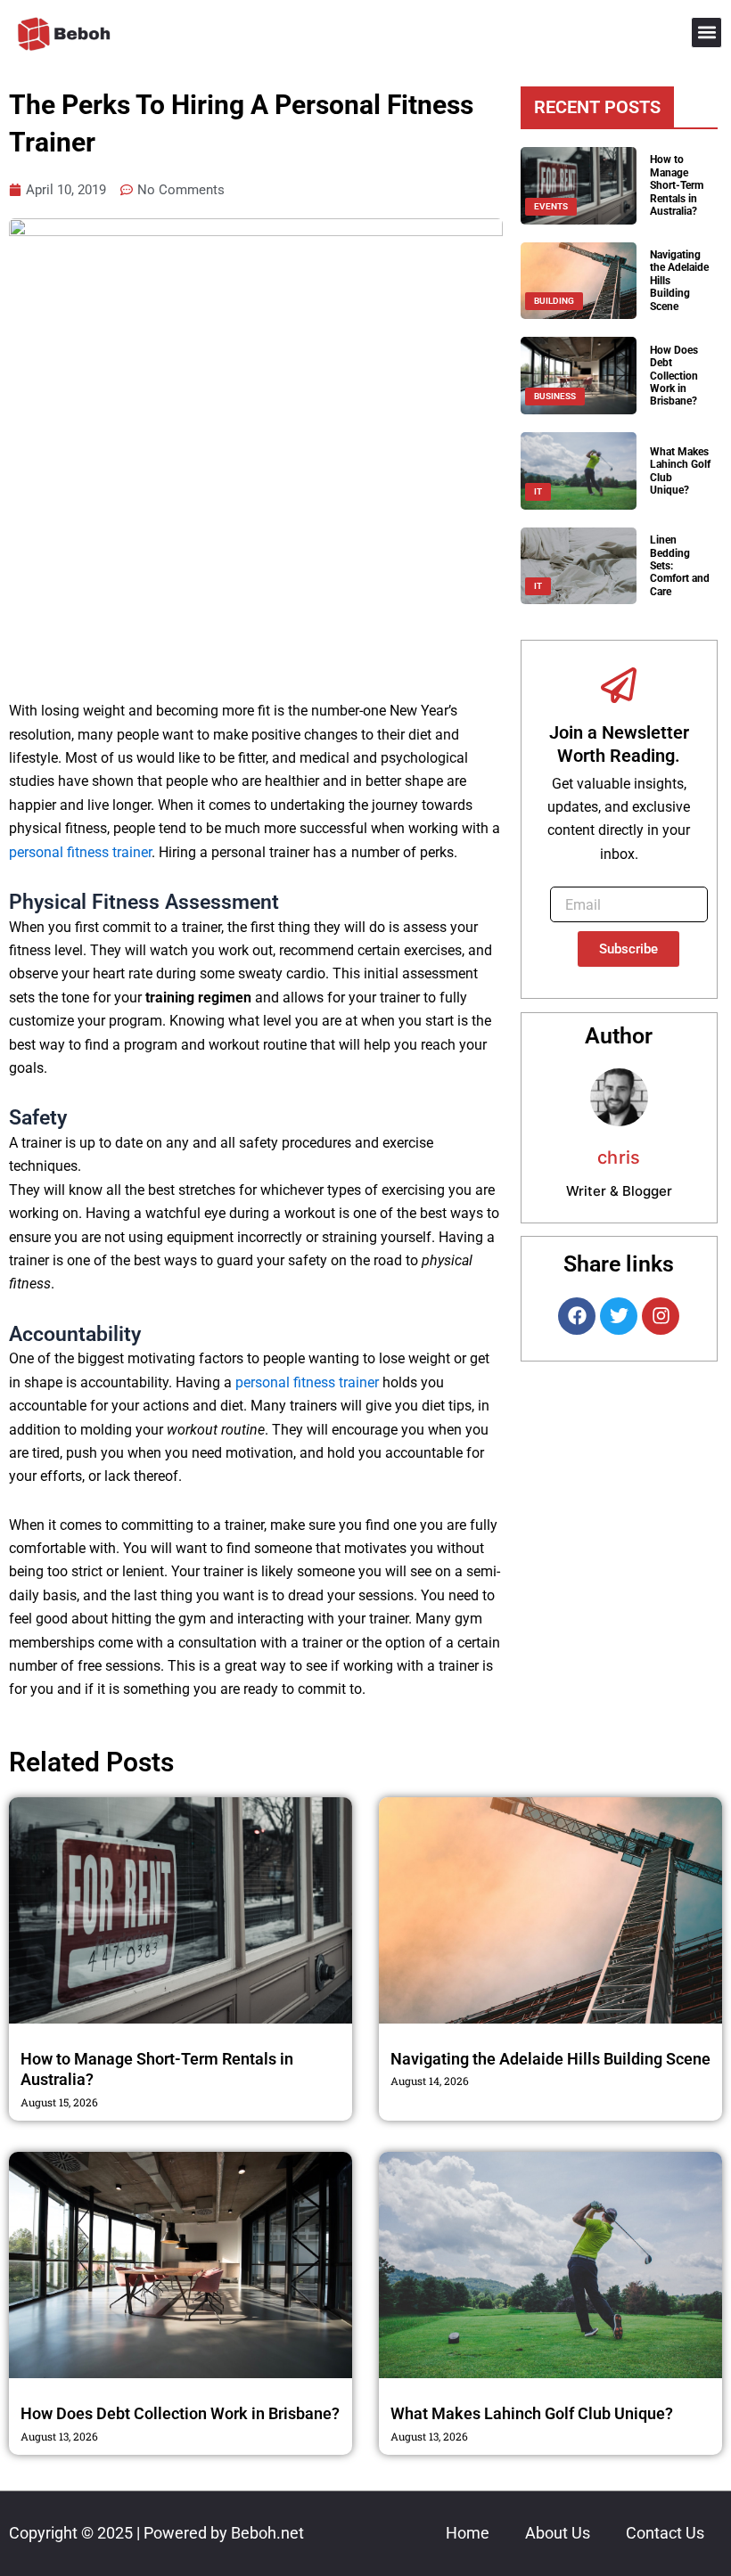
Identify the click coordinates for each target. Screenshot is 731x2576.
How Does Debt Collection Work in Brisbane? (674, 376)
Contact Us (665, 2533)
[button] (706, 33)
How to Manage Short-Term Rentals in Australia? (677, 185)
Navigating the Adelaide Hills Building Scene (550, 2059)
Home (468, 2533)
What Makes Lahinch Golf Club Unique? (532, 2413)
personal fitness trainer (80, 852)
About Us (558, 2533)
